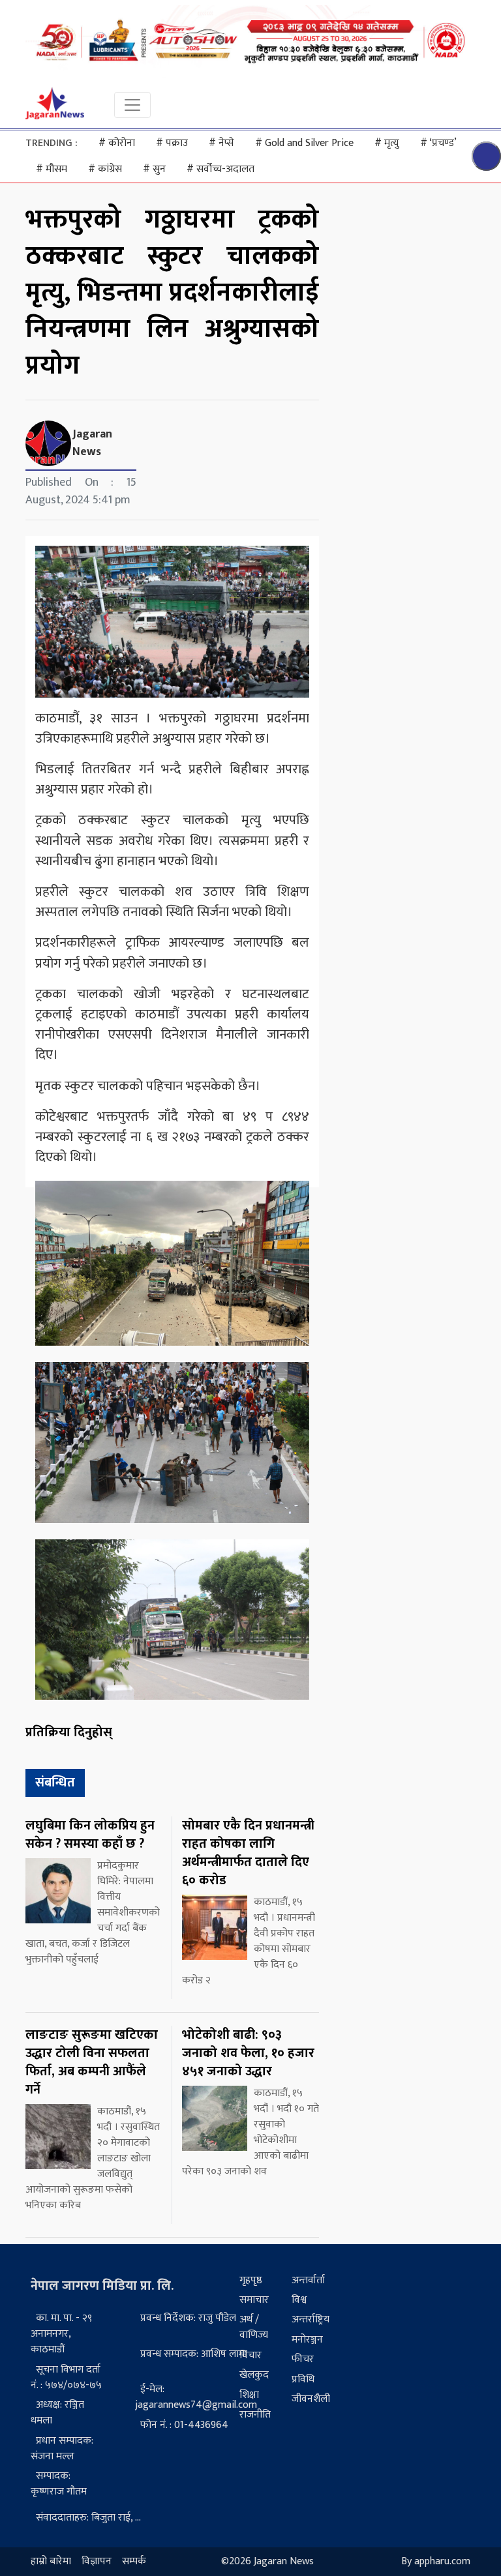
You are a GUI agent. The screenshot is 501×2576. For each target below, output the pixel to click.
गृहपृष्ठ (251, 2280)
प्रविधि (303, 2379)
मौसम (52, 169)
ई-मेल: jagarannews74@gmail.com (196, 2397)
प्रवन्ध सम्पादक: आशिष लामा (194, 2354)
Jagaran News (92, 443)
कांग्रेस (105, 169)
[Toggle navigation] (132, 105)
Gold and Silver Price (304, 143)
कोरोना (117, 143)
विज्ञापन (97, 2561)
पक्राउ (172, 143)
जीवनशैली (311, 2399)
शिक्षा (249, 2395)
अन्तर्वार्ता (308, 2280)
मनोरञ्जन (307, 2340)
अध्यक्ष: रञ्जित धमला (57, 2413)
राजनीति (255, 2415)
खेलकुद (254, 2375)
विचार (250, 2355)
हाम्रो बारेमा (51, 2561)
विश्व (299, 2300)
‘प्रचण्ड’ (438, 143)
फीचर (303, 2359)
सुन (154, 169)
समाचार (254, 2300)
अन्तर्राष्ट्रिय (311, 2319)
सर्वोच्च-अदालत (220, 169)
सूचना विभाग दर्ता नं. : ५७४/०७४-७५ (66, 2377)
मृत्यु (387, 143)
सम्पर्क (134, 2561)
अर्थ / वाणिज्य (254, 2327)
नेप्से (221, 143)
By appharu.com (436, 2561)
